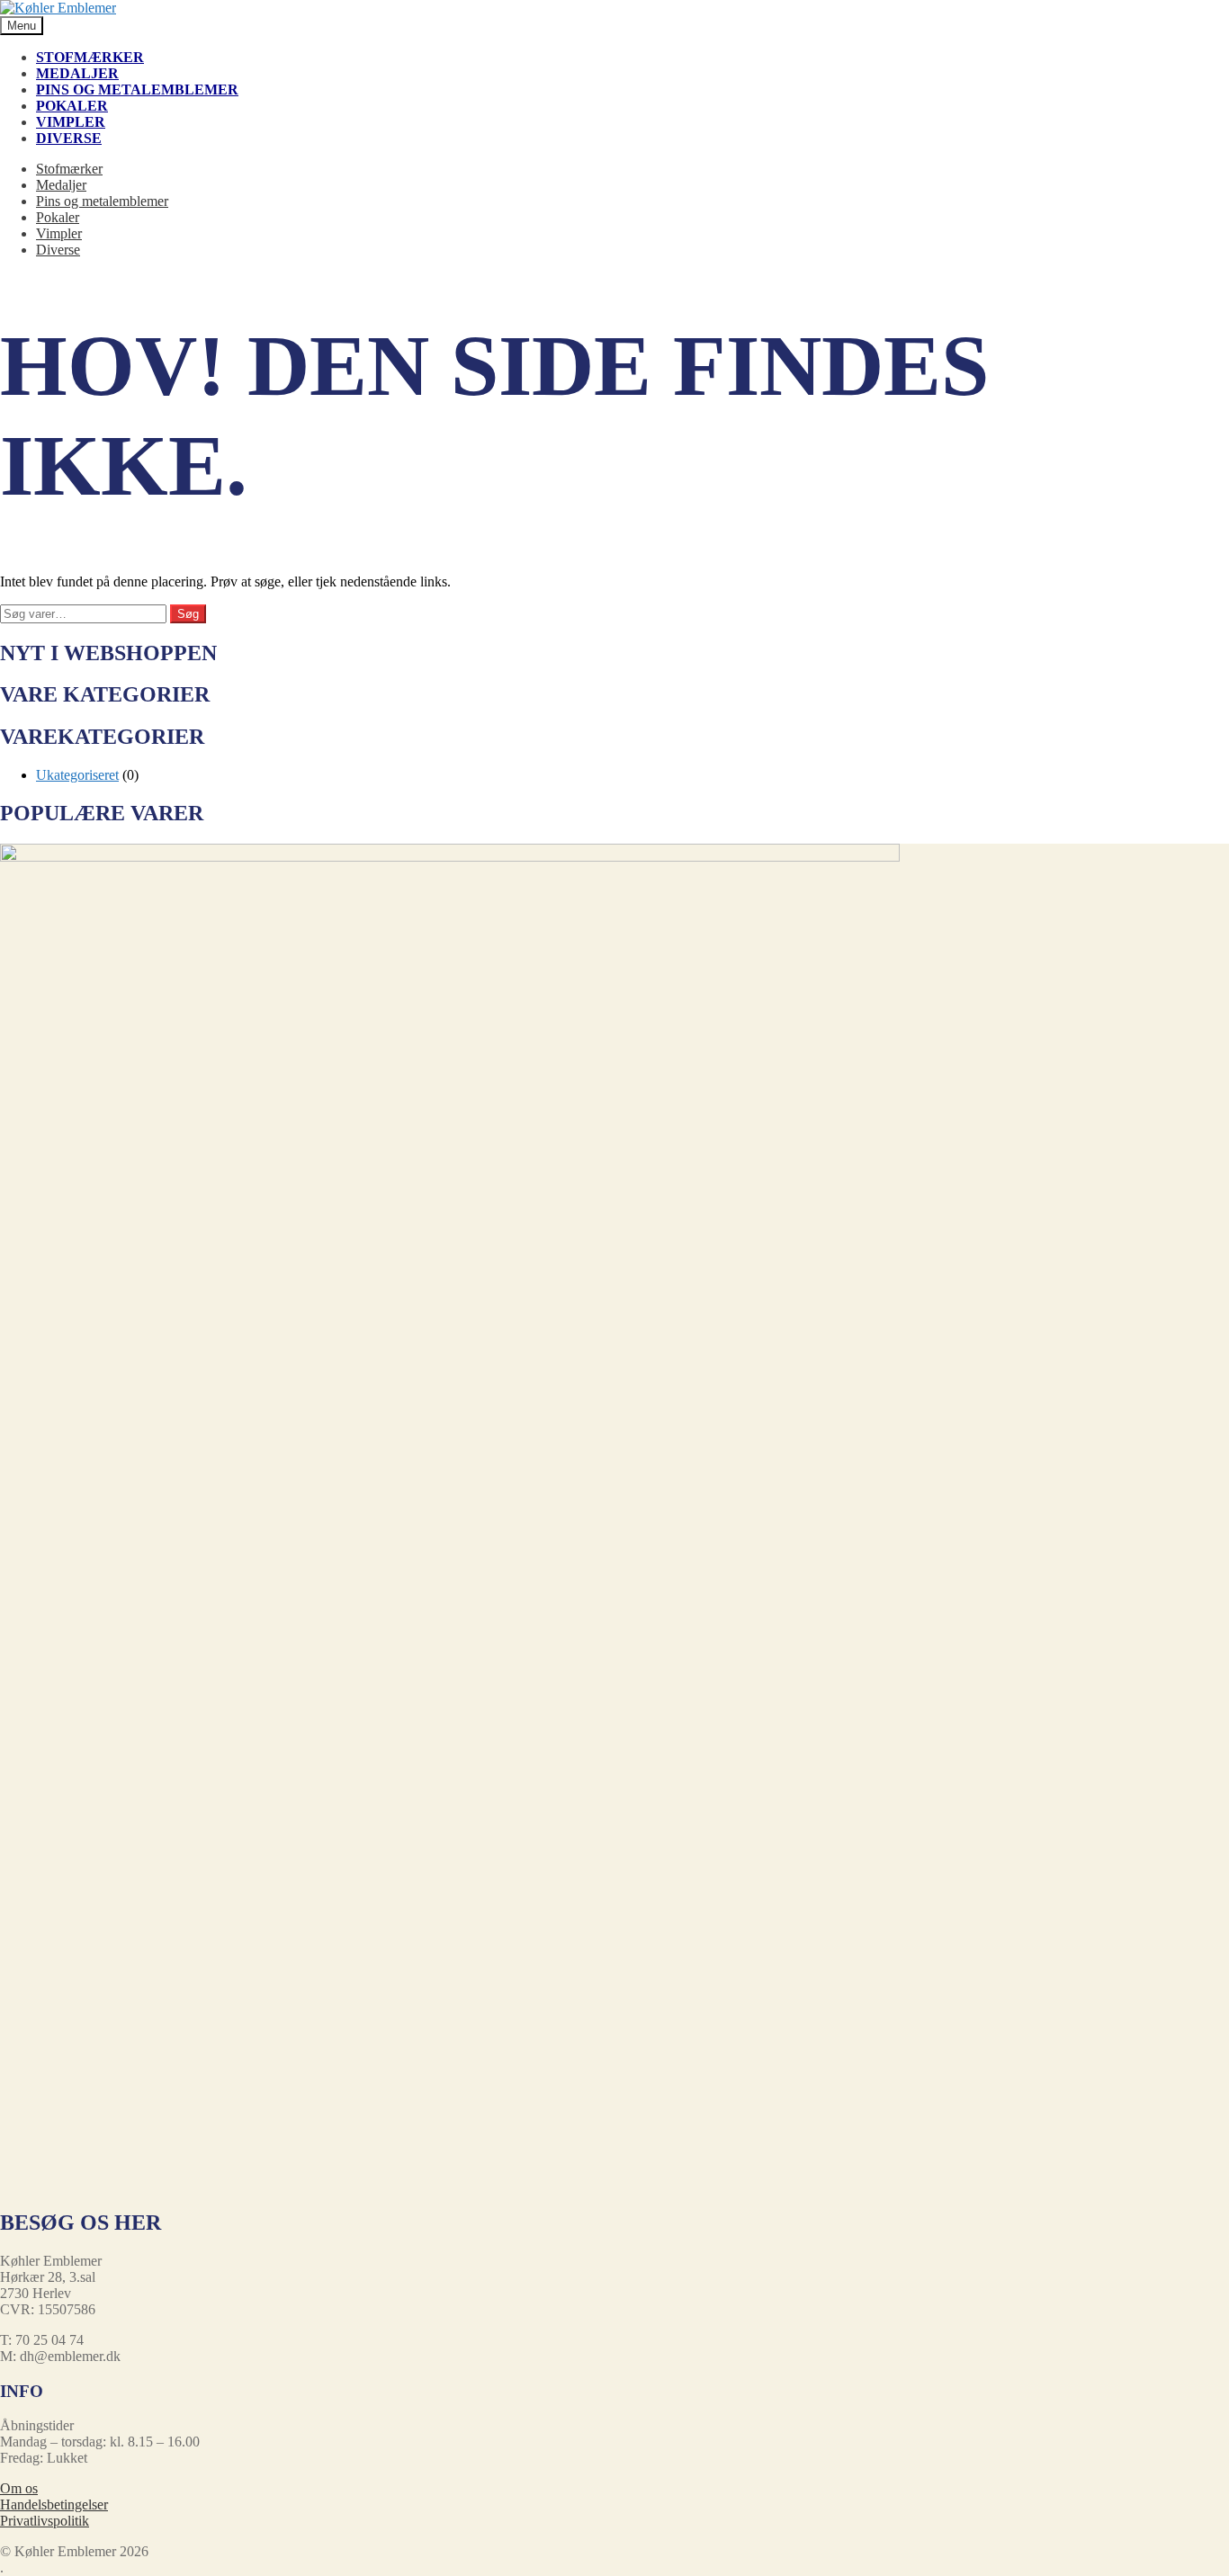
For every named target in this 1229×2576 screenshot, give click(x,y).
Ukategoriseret (77, 775)
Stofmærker (90, 57)
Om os (19, 2488)
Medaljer (77, 73)
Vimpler (71, 122)
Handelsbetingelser (54, 2504)
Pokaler (72, 106)
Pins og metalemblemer (137, 89)
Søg (188, 614)
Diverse (69, 138)
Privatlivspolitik (45, 2521)
